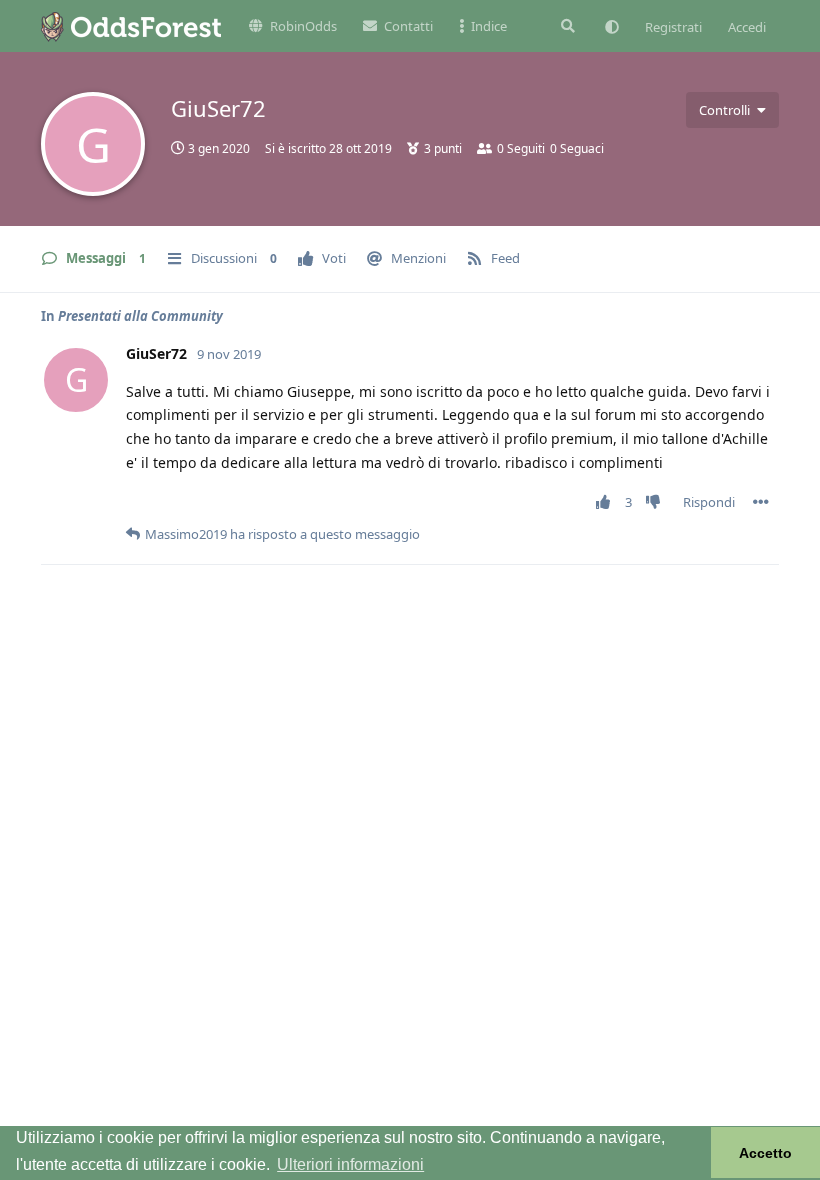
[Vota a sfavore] (657, 503)
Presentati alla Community (140, 316)
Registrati (673, 27)
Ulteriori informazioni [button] (350, 1164)
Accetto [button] (765, 1153)
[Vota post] (607, 503)
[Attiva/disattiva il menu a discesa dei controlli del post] (761, 502)
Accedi (747, 27)
